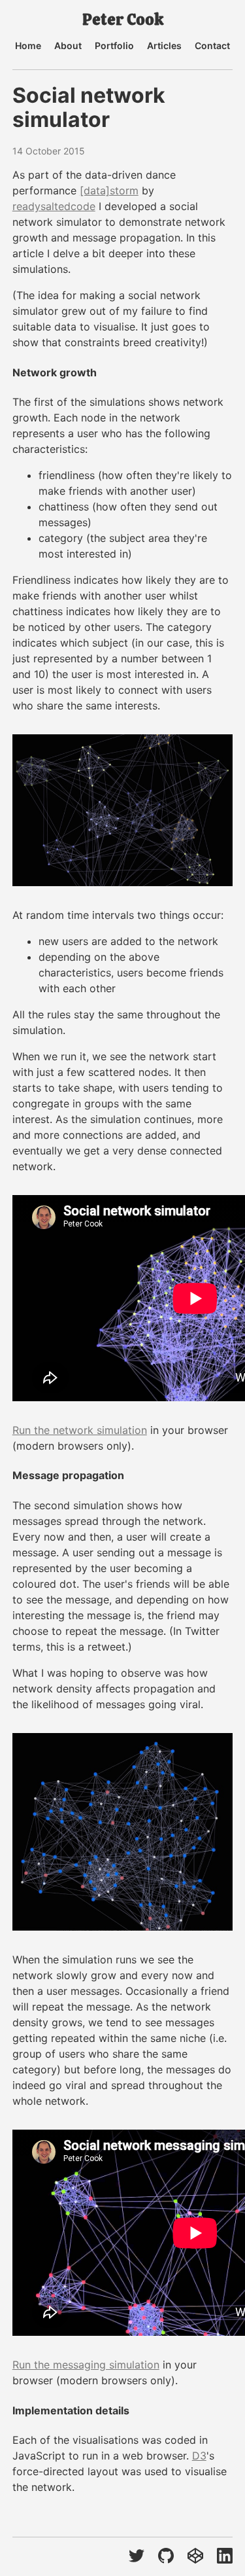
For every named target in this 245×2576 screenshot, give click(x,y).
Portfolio (114, 46)
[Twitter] (137, 2557)
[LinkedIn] (225, 2557)
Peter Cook (123, 20)
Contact (212, 46)
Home (28, 46)
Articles (164, 46)
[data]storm (109, 190)
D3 (199, 2456)
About (68, 46)
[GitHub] (166, 2557)
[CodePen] (195, 2557)
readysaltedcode (54, 206)
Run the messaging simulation (86, 2365)
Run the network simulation (80, 1430)
